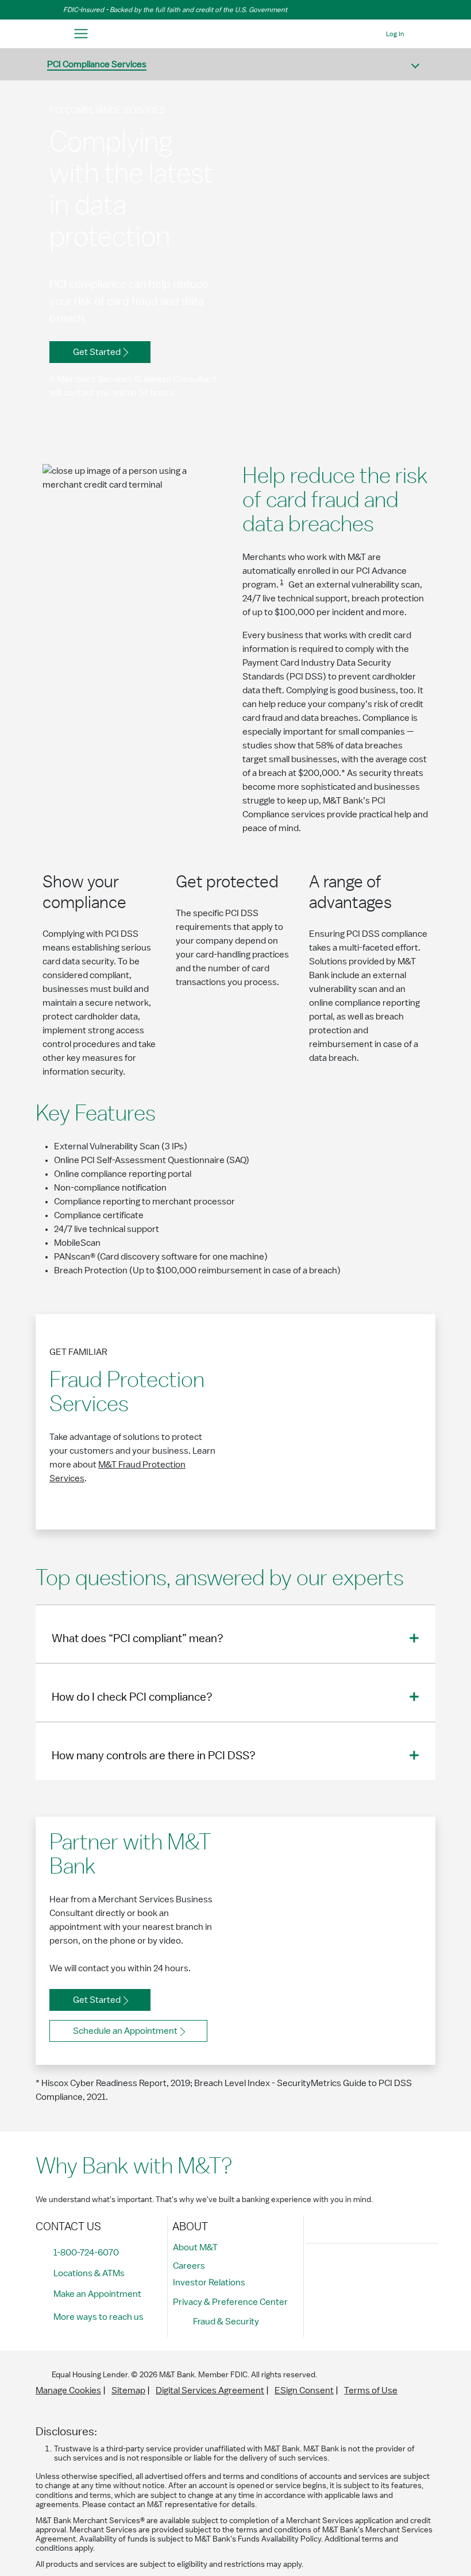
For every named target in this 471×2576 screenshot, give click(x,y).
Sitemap (128, 2390)
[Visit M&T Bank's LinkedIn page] (396, 2272)
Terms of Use (371, 2390)
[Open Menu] (81, 34)
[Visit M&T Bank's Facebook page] (318, 2272)
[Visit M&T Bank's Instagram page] (344, 2272)
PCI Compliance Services (97, 64)
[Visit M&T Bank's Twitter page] (370, 2272)
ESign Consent (304, 2390)
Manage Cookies (68, 2390)
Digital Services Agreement (210, 2390)
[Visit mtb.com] (235, 34)
